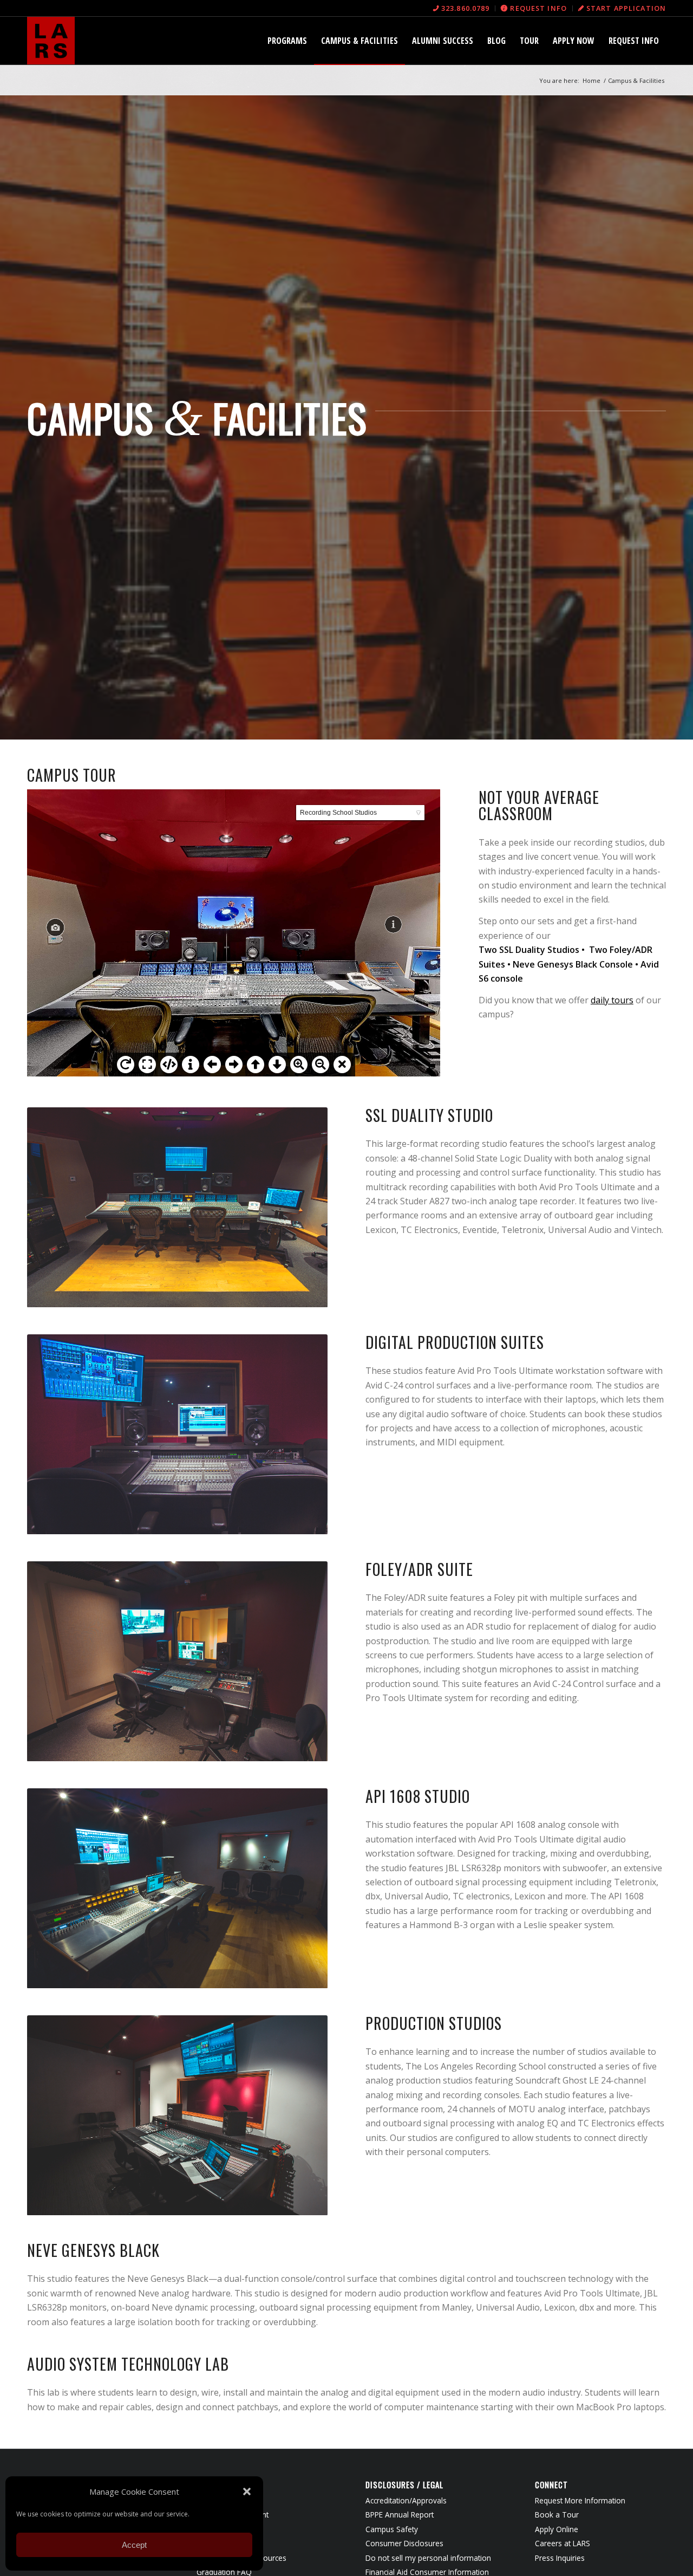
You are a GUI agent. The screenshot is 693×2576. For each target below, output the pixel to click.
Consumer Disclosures (404, 2543)
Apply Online (557, 2529)
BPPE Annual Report (400, 2515)
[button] (247, 2491)
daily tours (612, 1000)
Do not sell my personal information (428, 2558)
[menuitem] (462, 8)
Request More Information (580, 2500)
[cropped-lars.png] (51, 41)
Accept (134, 2545)
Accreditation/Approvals (406, 2500)
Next (303, 1207)
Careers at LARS (563, 2543)
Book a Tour (557, 2515)
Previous (51, 1207)
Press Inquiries (560, 2558)
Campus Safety (392, 2529)
